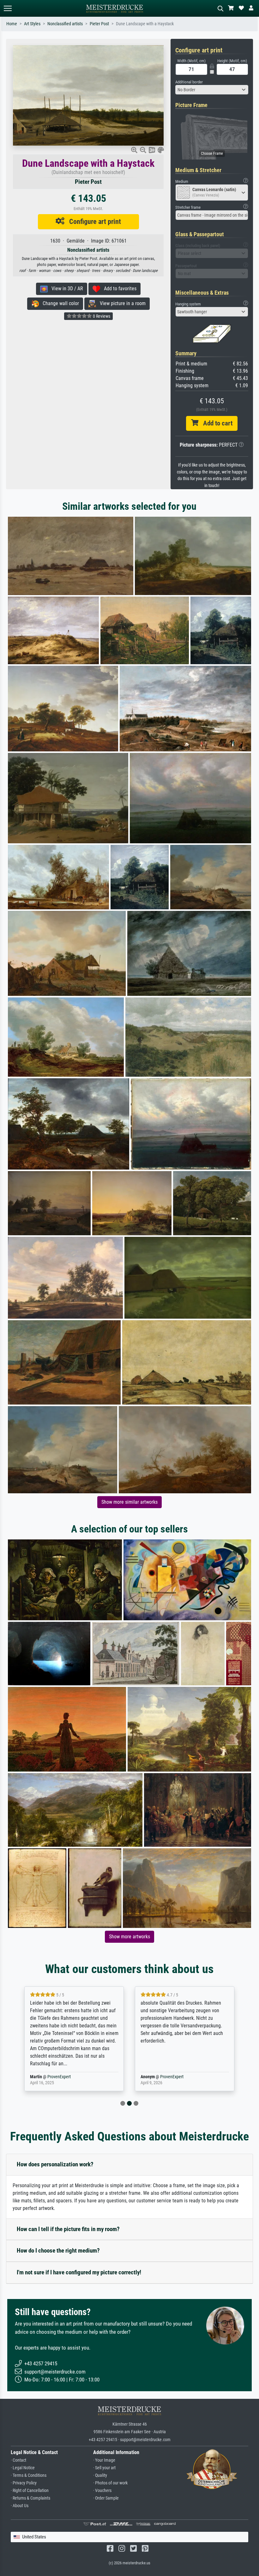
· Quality (100, 2475)
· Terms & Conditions (29, 2475)
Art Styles (32, 24)
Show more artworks (129, 1937)
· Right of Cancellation (30, 2491)
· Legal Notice (23, 2468)
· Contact (18, 2460)
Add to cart (215, 423)
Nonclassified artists (65, 24)
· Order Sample (106, 2498)
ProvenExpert (55, 2077)
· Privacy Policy (24, 2483)
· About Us (20, 2506)
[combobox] (212, 90)
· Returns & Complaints (30, 2498)
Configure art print (93, 221)
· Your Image (104, 2460)
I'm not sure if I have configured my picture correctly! (79, 2272)
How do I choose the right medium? (58, 2251)
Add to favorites (118, 289)
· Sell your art (104, 2468)
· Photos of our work (110, 2483)
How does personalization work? (55, 2164)
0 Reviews (101, 316)
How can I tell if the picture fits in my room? (68, 2229)
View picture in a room (121, 303)
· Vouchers (102, 2491)
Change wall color (59, 303)
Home (12, 24)
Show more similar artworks (129, 1502)
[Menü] (8, 8)
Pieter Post (99, 24)
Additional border (189, 82)
